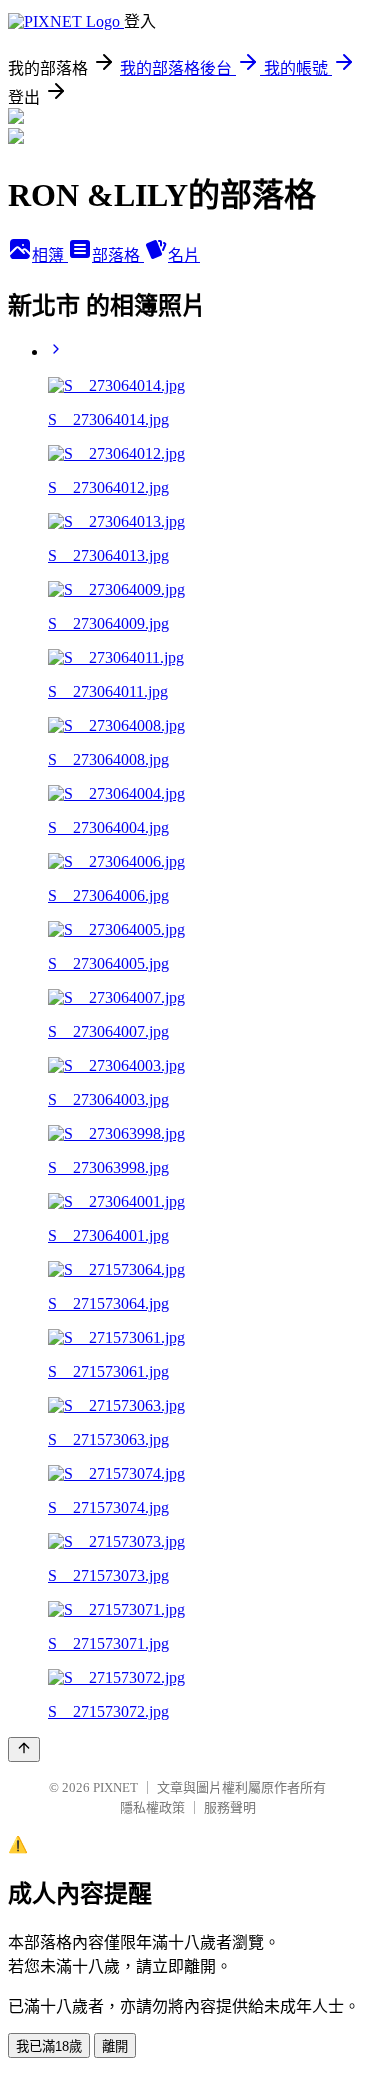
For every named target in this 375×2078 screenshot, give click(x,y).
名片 (184, 255)
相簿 (50, 255)
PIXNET (115, 1787)
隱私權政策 (152, 1807)
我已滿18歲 (49, 2046)
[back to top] (24, 1749)
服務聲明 (230, 1807)
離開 (115, 2046)
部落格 (118, 255)
